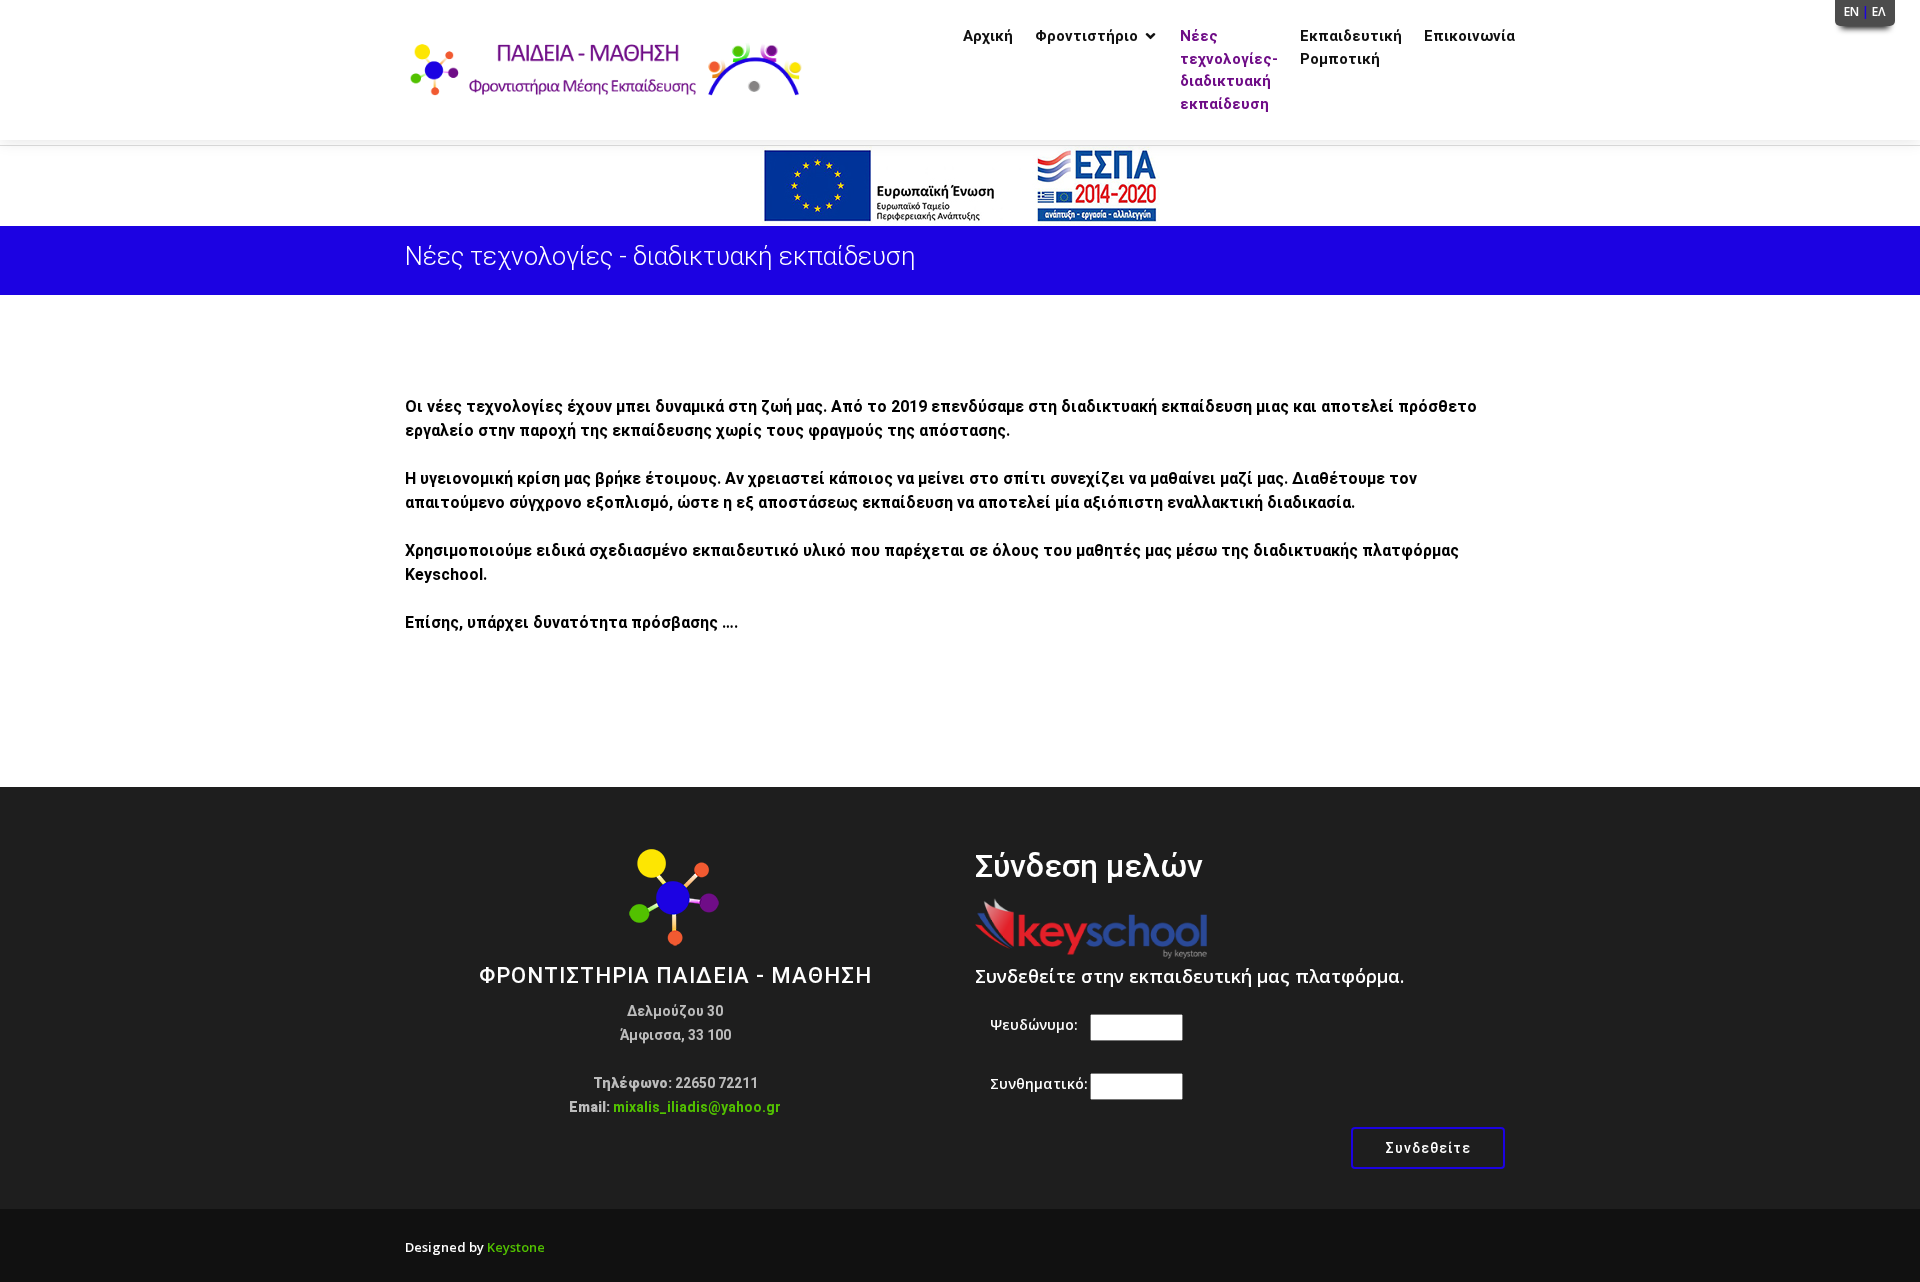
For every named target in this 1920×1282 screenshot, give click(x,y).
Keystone (516, 1247)
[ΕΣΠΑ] (960, 184)
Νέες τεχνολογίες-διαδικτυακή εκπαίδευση (1229, 70)
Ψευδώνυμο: (1034, 1024)
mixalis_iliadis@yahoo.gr (697, 1107)
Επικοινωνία (1469, 36)
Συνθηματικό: (1039, 1083)
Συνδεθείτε (1428, 1148)
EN (1851, 11)
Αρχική (988, 36)
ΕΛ (1879, 11)
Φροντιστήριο (1086, 36)
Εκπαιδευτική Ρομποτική (1351, 47)
